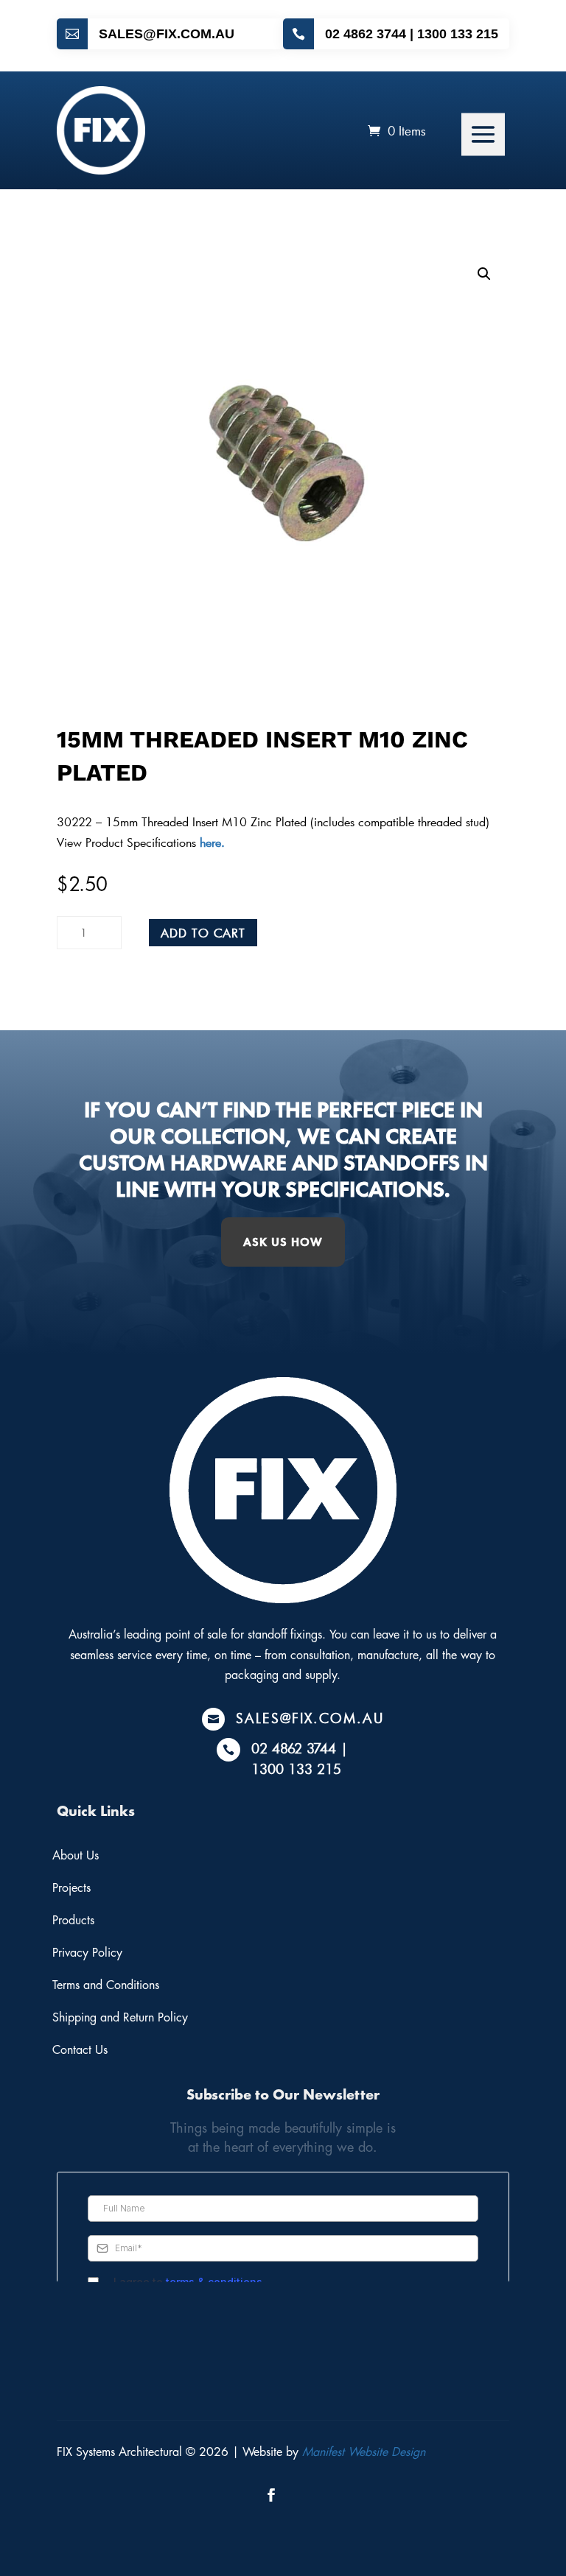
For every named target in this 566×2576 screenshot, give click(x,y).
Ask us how (283, 1242)
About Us (76, 1856)
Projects (71, 1888)
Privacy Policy (87, 1953)
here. (210, 842)
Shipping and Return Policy (120, 2018)
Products (73, 1921)
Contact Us (80, 2050)
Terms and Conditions (106, 1985)
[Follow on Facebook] (271, 2495)
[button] (484, 274)
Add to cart (203, 933)
